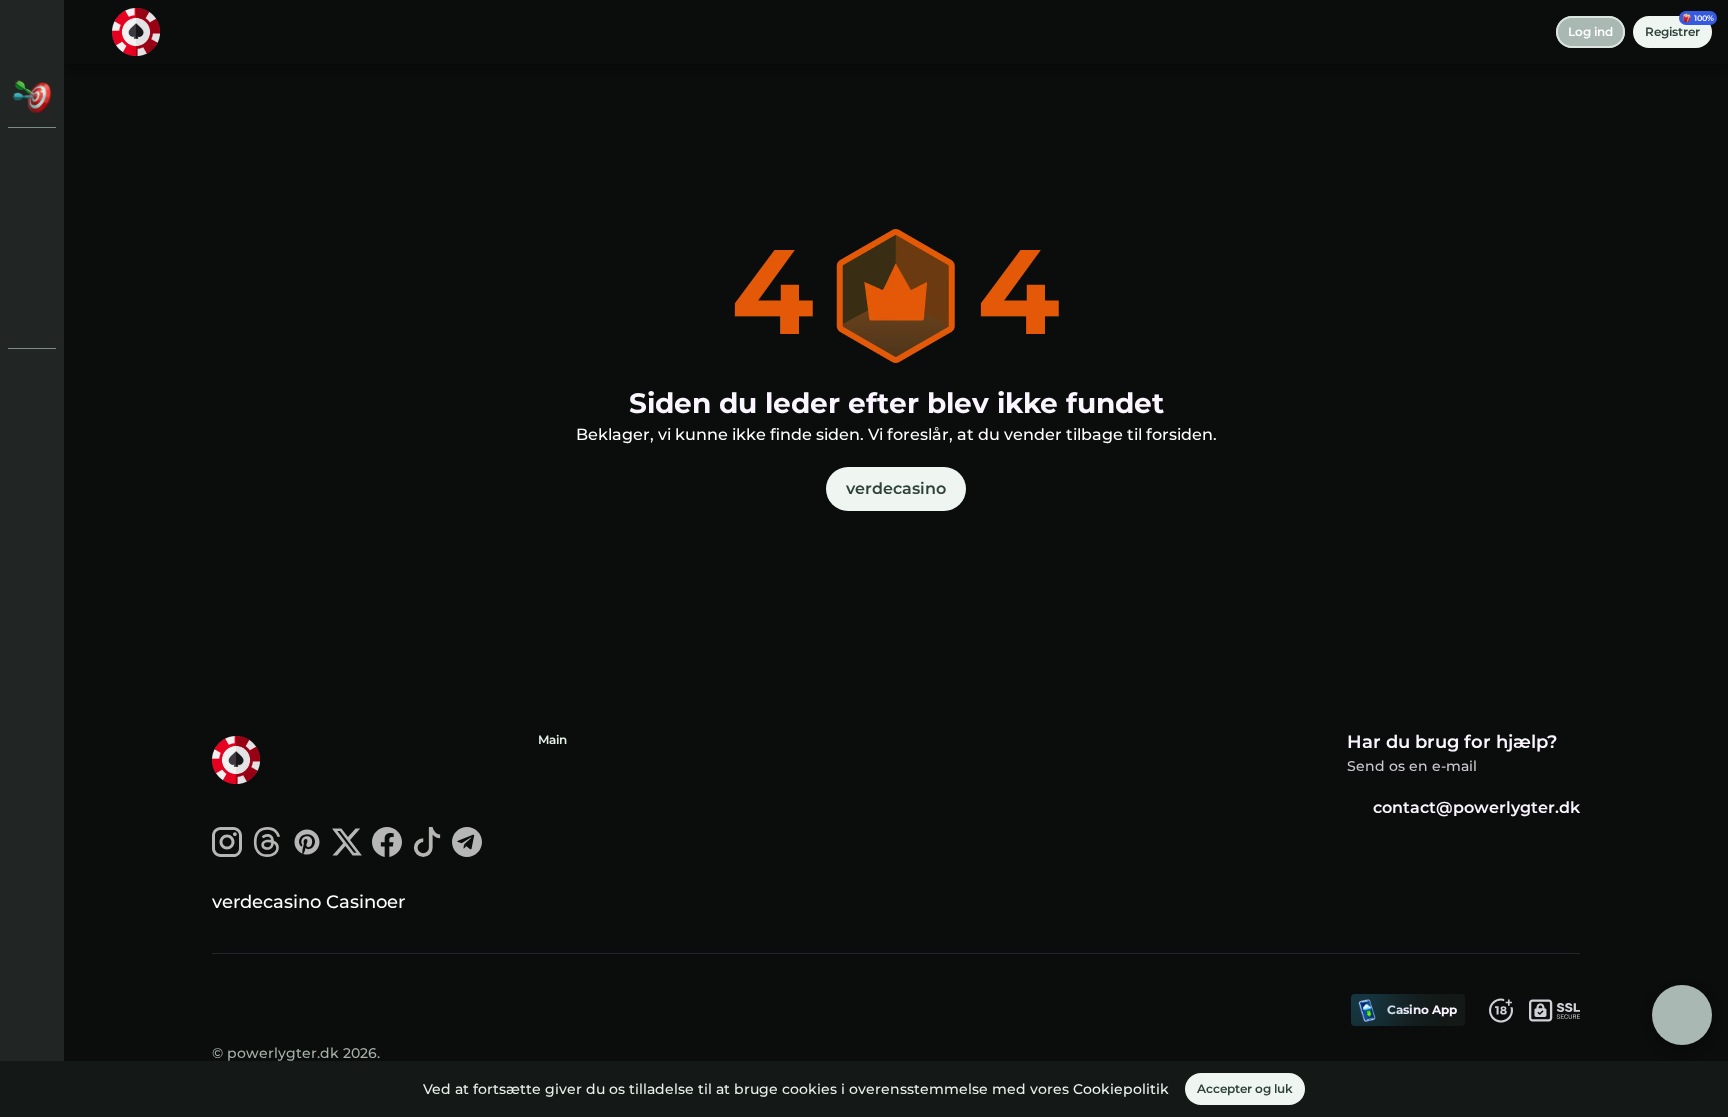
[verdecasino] (32, 160)
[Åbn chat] (1682, 1015)
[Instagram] (227, 851)
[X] (347, 851)
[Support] (32, 380)
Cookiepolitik (1121, 1089)
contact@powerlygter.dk (1476, 807)
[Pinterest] (307, 851)
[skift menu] (32, 32)
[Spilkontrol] (32, 316)
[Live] (32, 212)
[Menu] (92, 32)
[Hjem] (136, 32)
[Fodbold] (32, 264)
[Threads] (267, 851)
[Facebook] (387, 851)
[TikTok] (427, 851)
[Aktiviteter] (32, 96)
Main (552, 739)
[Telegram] (467, 851)
